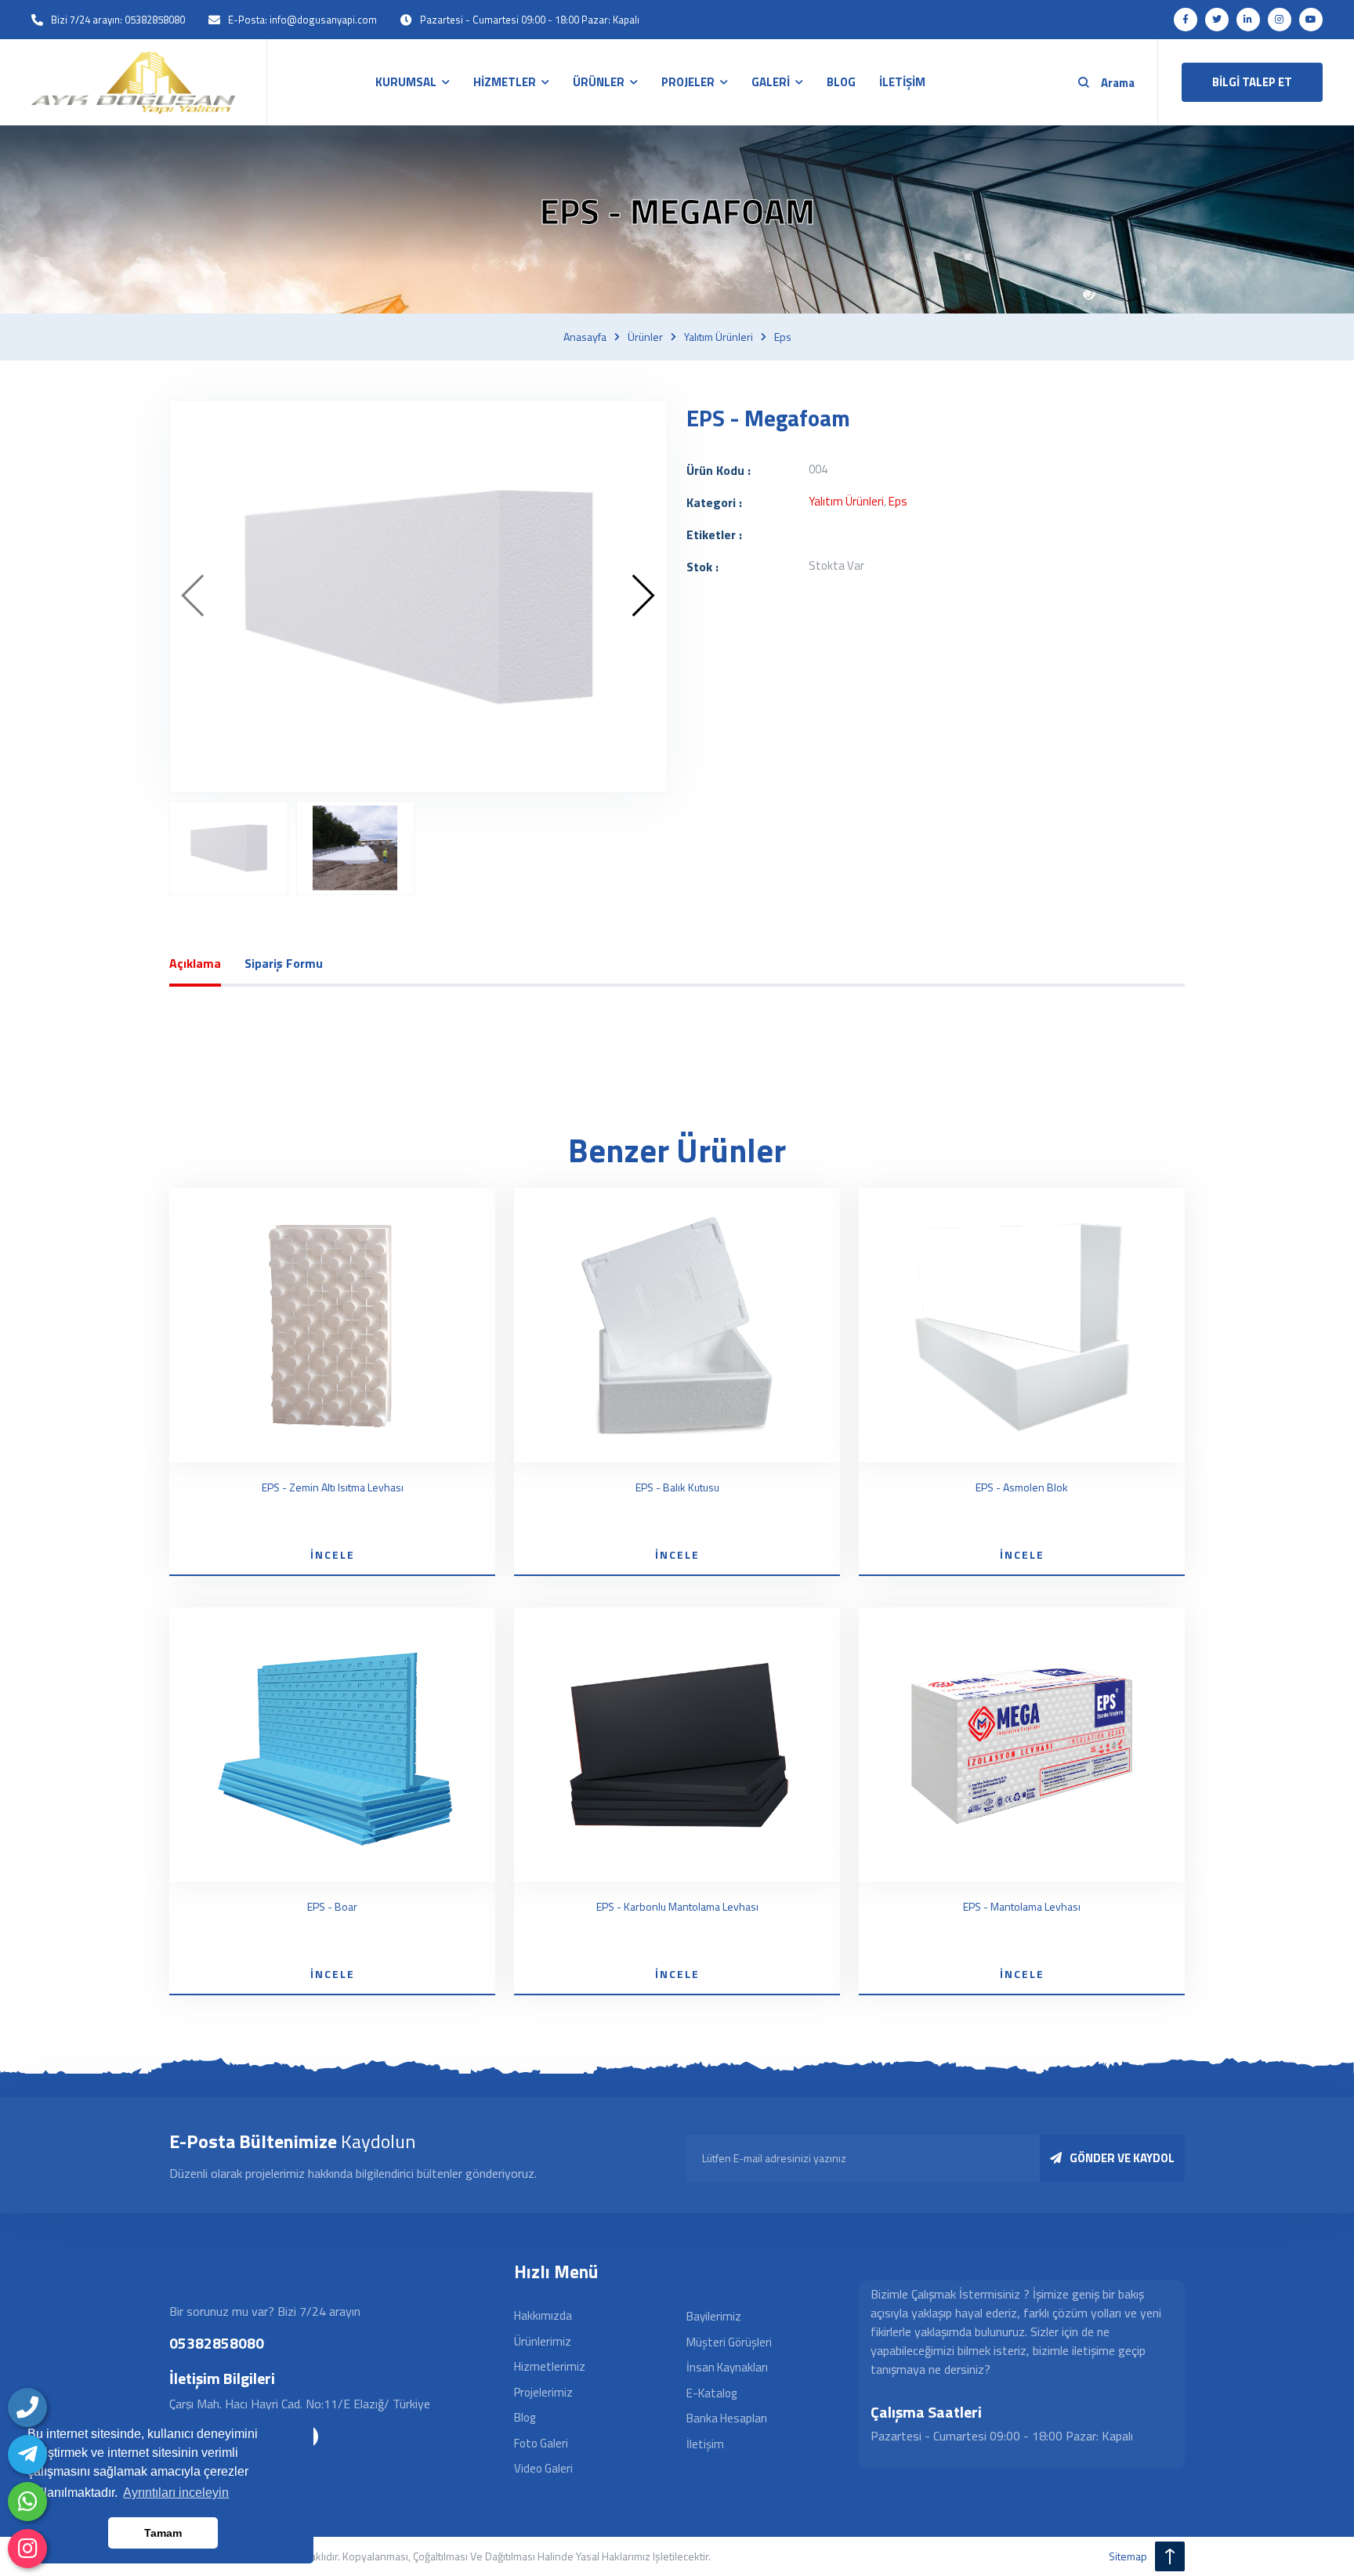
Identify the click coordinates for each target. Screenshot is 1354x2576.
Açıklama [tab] (195, 963)
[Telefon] (27, 2408)
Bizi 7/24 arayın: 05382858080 (118, 20)
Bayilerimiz (714, 2316)
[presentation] (194, 596)
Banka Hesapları (727, 2418)
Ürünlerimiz (543, 2341)
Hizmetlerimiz (550, 2366)
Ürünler (645, 337)
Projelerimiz (543, 2392)
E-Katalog (711, 2393)
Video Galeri (543, 2468)
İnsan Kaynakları (727, 2367)
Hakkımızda (543, 2315)
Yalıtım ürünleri (719, 337)
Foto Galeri (541, 2443)
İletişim (705, 2444)
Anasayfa (585, 337)
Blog (525, 2417)
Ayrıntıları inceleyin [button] (176, 2493)
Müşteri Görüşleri (729, 2342)
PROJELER (688, 82)
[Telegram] (27, 2455)
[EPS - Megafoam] (418, 596)
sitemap (1128, 2556)
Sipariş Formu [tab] (284, 963)
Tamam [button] (163, 2533)
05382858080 (217, 2343)
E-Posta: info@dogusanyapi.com (302, 20)
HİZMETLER (505, 82)
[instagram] (27, 2549)
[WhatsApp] (27, 2502)
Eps (783, 337)
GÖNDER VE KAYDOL (1122, 2158)
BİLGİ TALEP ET (1252, 82)
